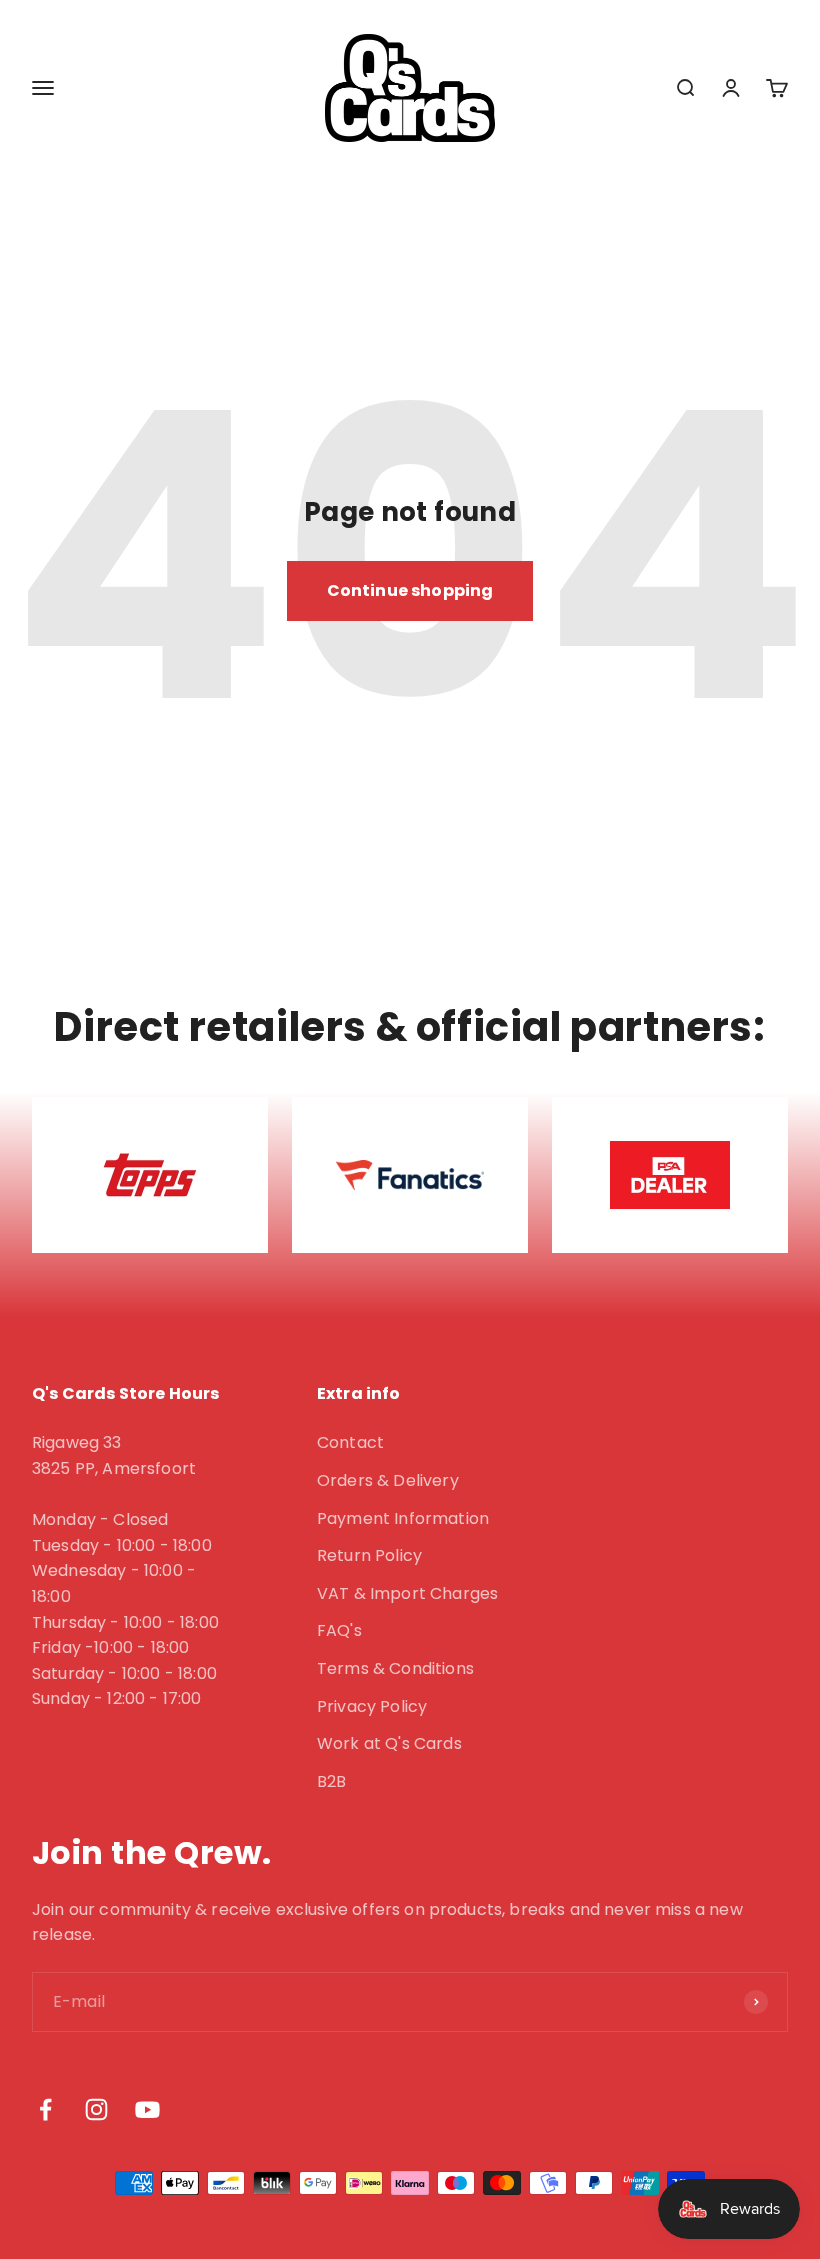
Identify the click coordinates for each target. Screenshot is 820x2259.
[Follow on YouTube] (147, 2109)
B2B (331, 1781)
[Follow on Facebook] (45, 2109)
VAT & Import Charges (407, 1593)
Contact (350, 1442)
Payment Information (403, 1518)
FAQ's (339, 1630)
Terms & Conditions (395, 1668)
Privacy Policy (372, 1706)
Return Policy (369, 1555)
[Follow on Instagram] (96, 2109)
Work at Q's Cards (389, 1743)
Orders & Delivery (388, 1480)
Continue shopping (410, 590)
